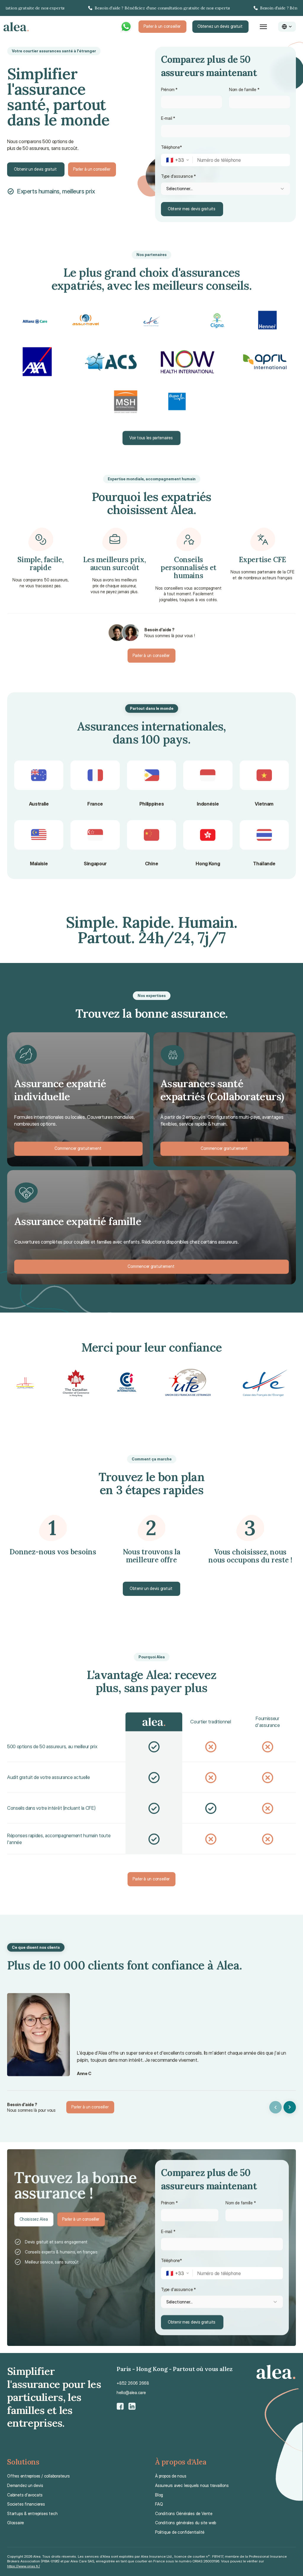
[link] (151, 8)
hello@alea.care (131, 2392)
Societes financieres (26, 2504)
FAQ (159, 2504)
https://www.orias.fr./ (24, 2566)
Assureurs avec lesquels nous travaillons (192, 2485)
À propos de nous (171, 2476)
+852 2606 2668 (133, 2383)
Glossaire (16, 2523)
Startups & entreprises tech (32, 2513)
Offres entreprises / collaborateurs (38, 2476)
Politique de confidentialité (180, 2532)
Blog (159, 2495)
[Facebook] (120, 2406)
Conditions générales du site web (186, 2523)
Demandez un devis (25, 2485)
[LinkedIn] (132, 2406)
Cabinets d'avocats (25, 2495)
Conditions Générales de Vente (184, 2513)
